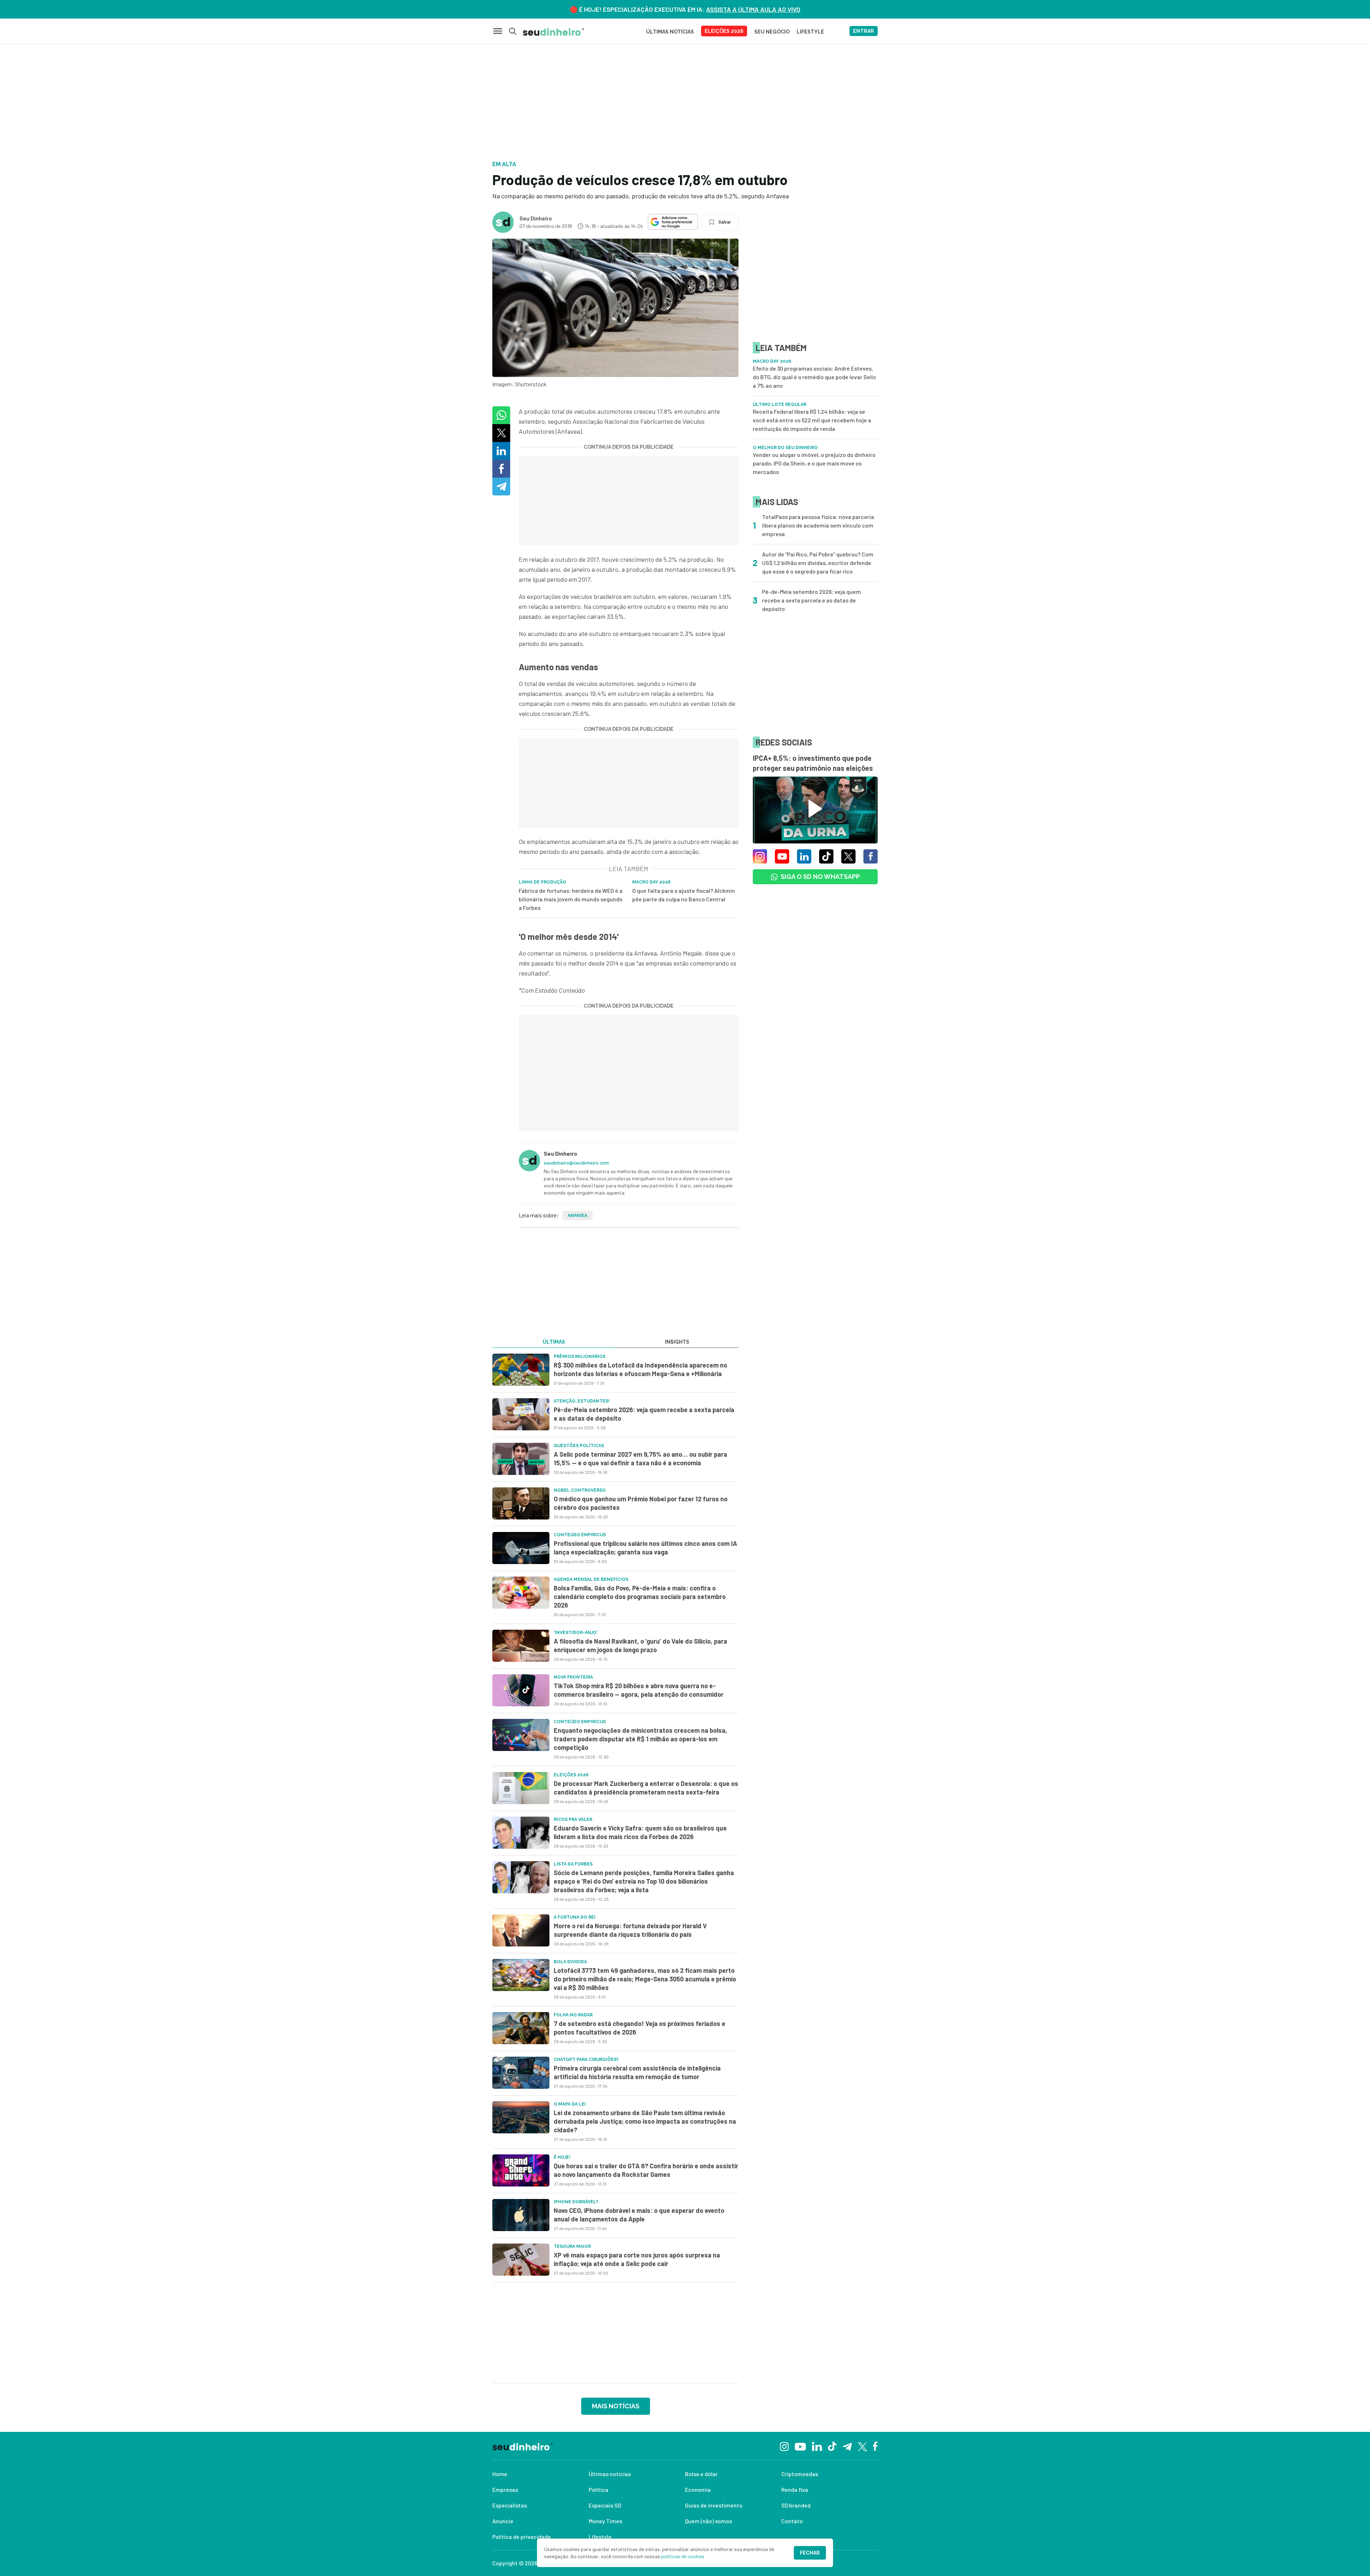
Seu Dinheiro (536, 218)
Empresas (505, 2490)
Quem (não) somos (709, 2521)
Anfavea (577, 1216)
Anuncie (503, 2521)
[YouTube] (800, 2446)
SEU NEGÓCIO (772, 32)
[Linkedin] (817, 2446)
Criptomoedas (800, 2474)
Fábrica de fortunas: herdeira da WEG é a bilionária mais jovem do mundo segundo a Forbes (571, 899)
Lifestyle (600, 2537)
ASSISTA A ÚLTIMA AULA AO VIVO (753, 9)
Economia (698, 2490)
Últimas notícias (610, 2474)
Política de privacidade (522, 2537)
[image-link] (521, 1370)
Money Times (605, 2521)
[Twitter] (862, 2446)
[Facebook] (875, 2446)
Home (500, 2474)
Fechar (810, 2553)
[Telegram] (847, 2446)
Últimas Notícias (670, 32)
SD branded (796, 2505)
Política (598, 2490)
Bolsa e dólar (701, 2474)
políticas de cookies (683, 2556)
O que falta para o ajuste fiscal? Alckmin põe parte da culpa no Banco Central (684, 895)
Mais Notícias (616, 2406)
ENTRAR (864, 31)
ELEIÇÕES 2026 (724, 31)
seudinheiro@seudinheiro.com (576, 1163)
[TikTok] (832, 2446)
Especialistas (510, 2505)
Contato (792, 2521)
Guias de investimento (714, 2505)
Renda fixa (795, 2490)
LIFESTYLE (810, 32)
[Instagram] (784, 2446)
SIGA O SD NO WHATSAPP (820, 877)
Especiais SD (605, 2505)
